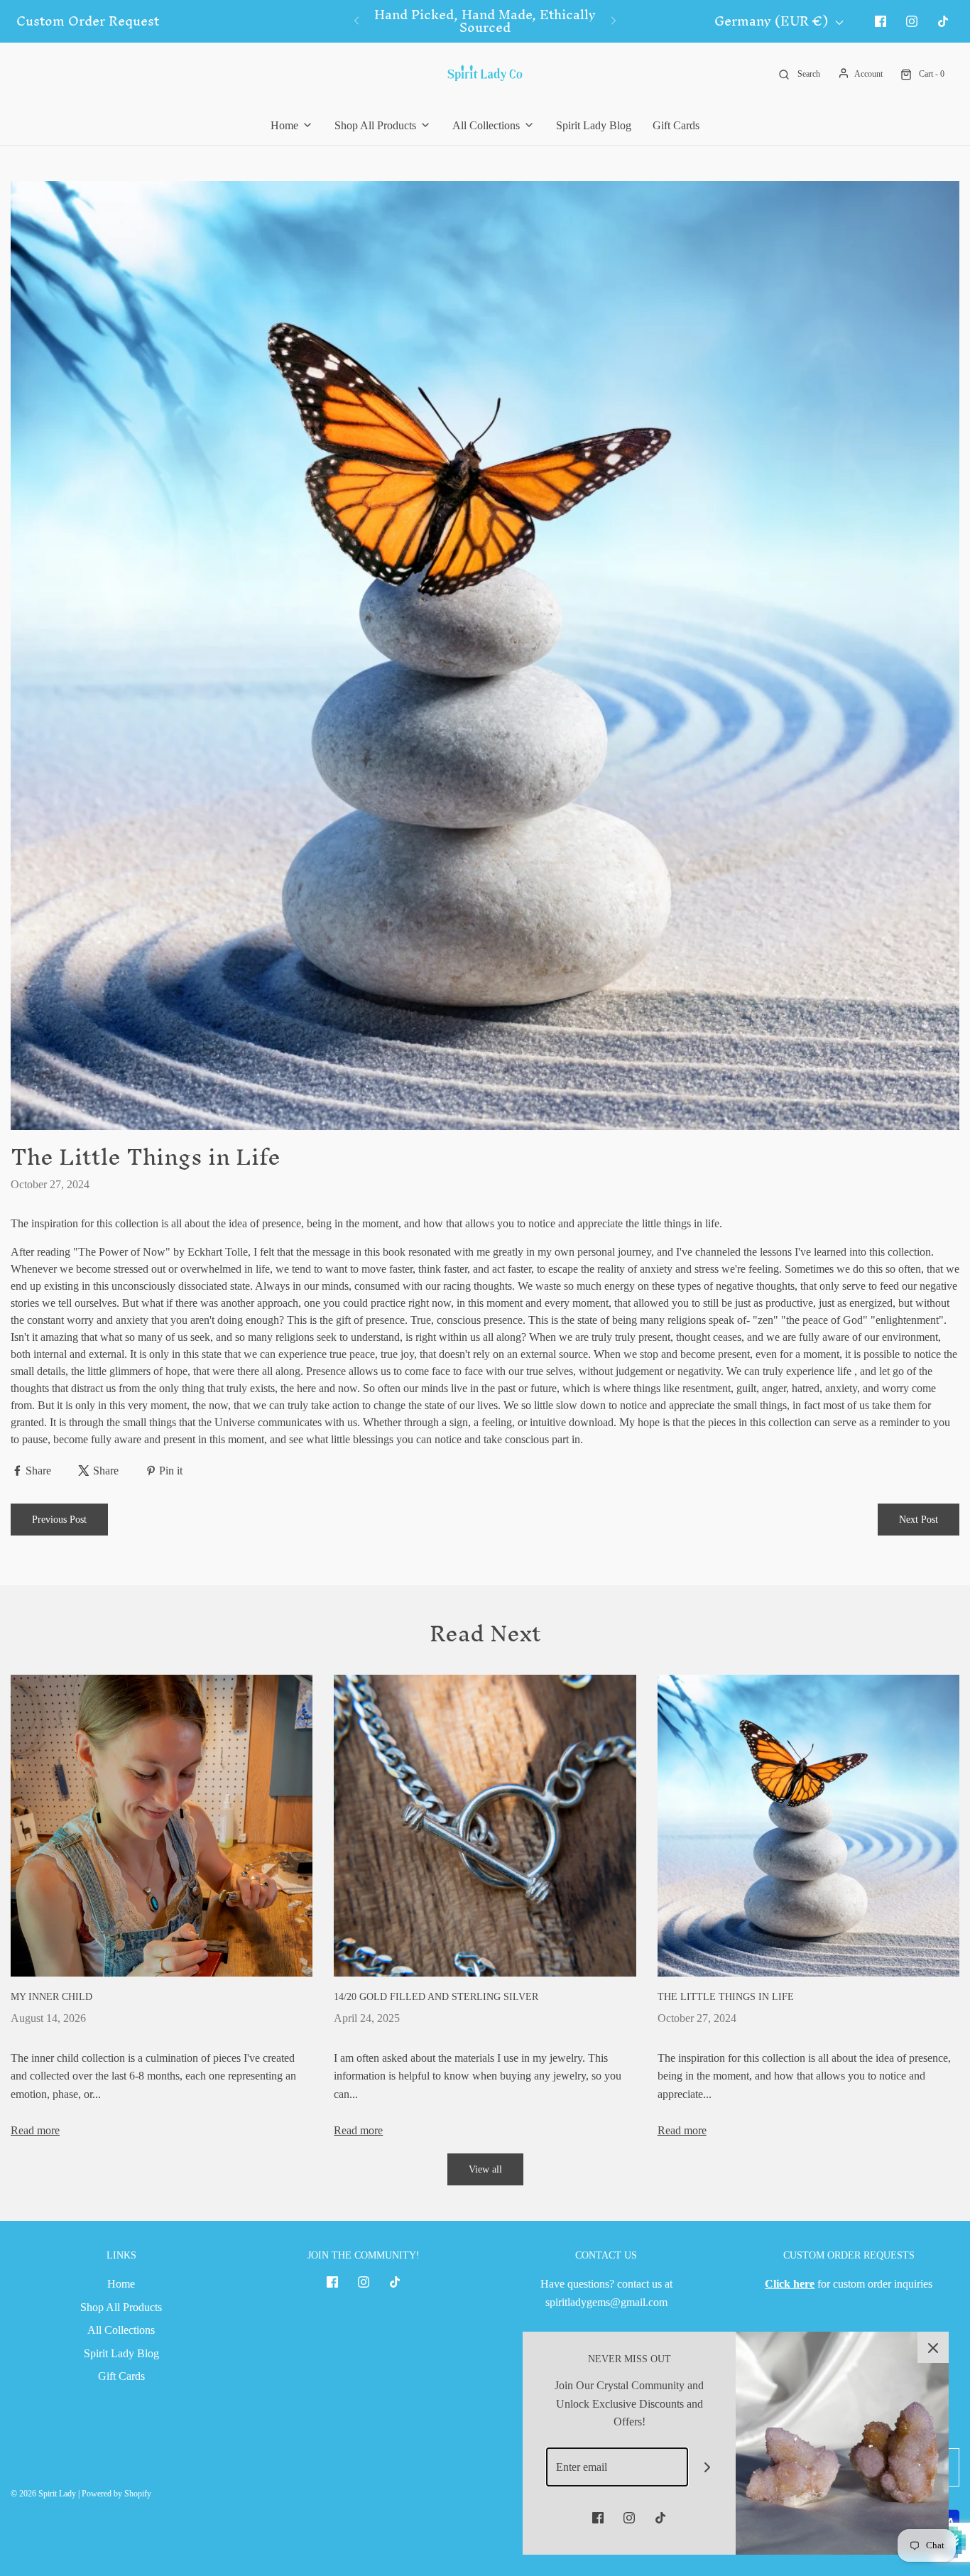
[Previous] (356, 21)
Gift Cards (676, 125)
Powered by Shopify (116, 2494)
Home (121, 2284)
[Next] (614, 21)
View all (485, 2169)
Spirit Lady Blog (594, 125)
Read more (35, 2130)
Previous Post (59, 1520)
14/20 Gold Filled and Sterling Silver (436, 1997)
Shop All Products (121, 2307)
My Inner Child (51, 1997)
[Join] (708, 2467)
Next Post (919, 1520)
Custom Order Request (88, 21)
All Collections (121, 2330)
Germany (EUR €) (773, 22)
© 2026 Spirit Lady (43, 2494)
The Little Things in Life (726, 1997)
